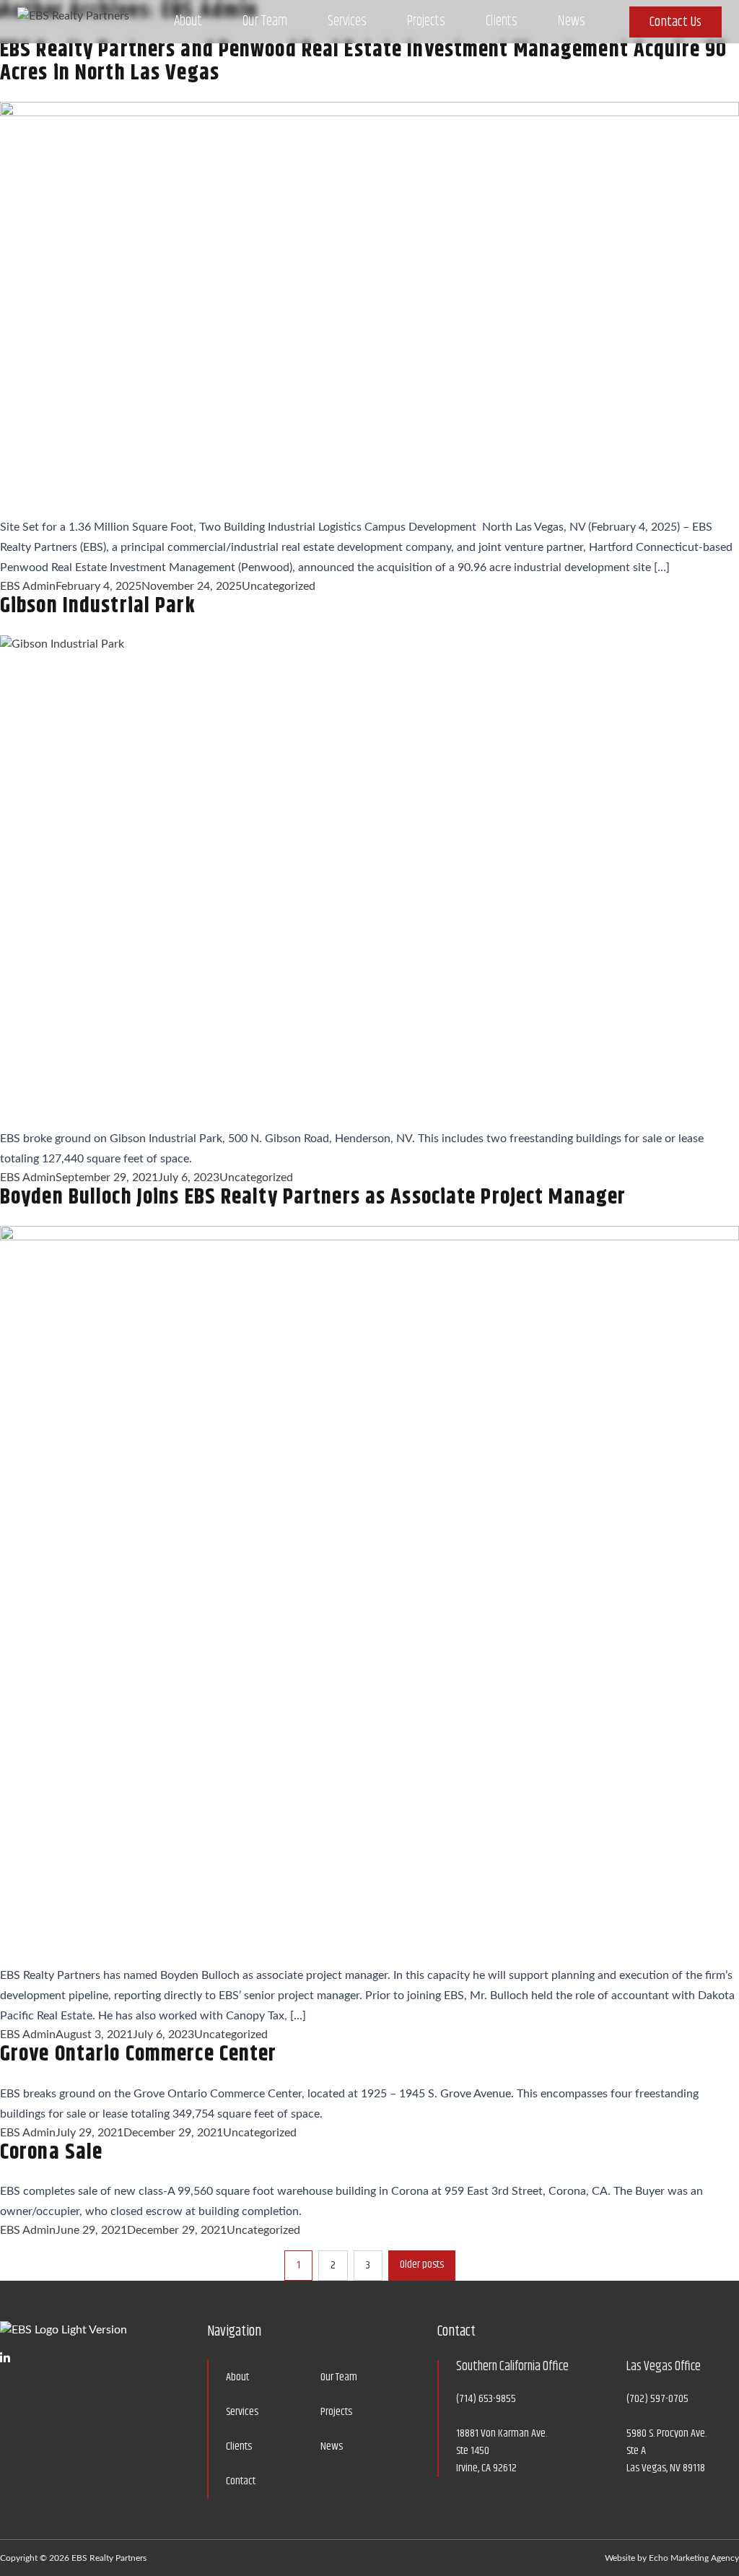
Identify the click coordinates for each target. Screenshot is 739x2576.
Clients (502, 21)
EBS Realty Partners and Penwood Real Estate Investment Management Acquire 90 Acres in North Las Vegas (363, 61)
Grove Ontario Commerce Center (138, 2054)
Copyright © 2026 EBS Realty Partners (73, 2558)
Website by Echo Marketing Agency (672, 2558)
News (572, 21)
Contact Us (675, 22)
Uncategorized (279, 586)
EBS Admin (28, 586)
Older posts (422, 2264)
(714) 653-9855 (486, 2399)
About (188, 21)
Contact (241, 2481)
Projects (426, 21)
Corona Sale (51, 2152)
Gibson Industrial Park (98, 606)
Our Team (265, 21)
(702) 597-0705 (657, 2399)
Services (347, 21)
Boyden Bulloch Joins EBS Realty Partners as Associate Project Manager (313, 1197)
